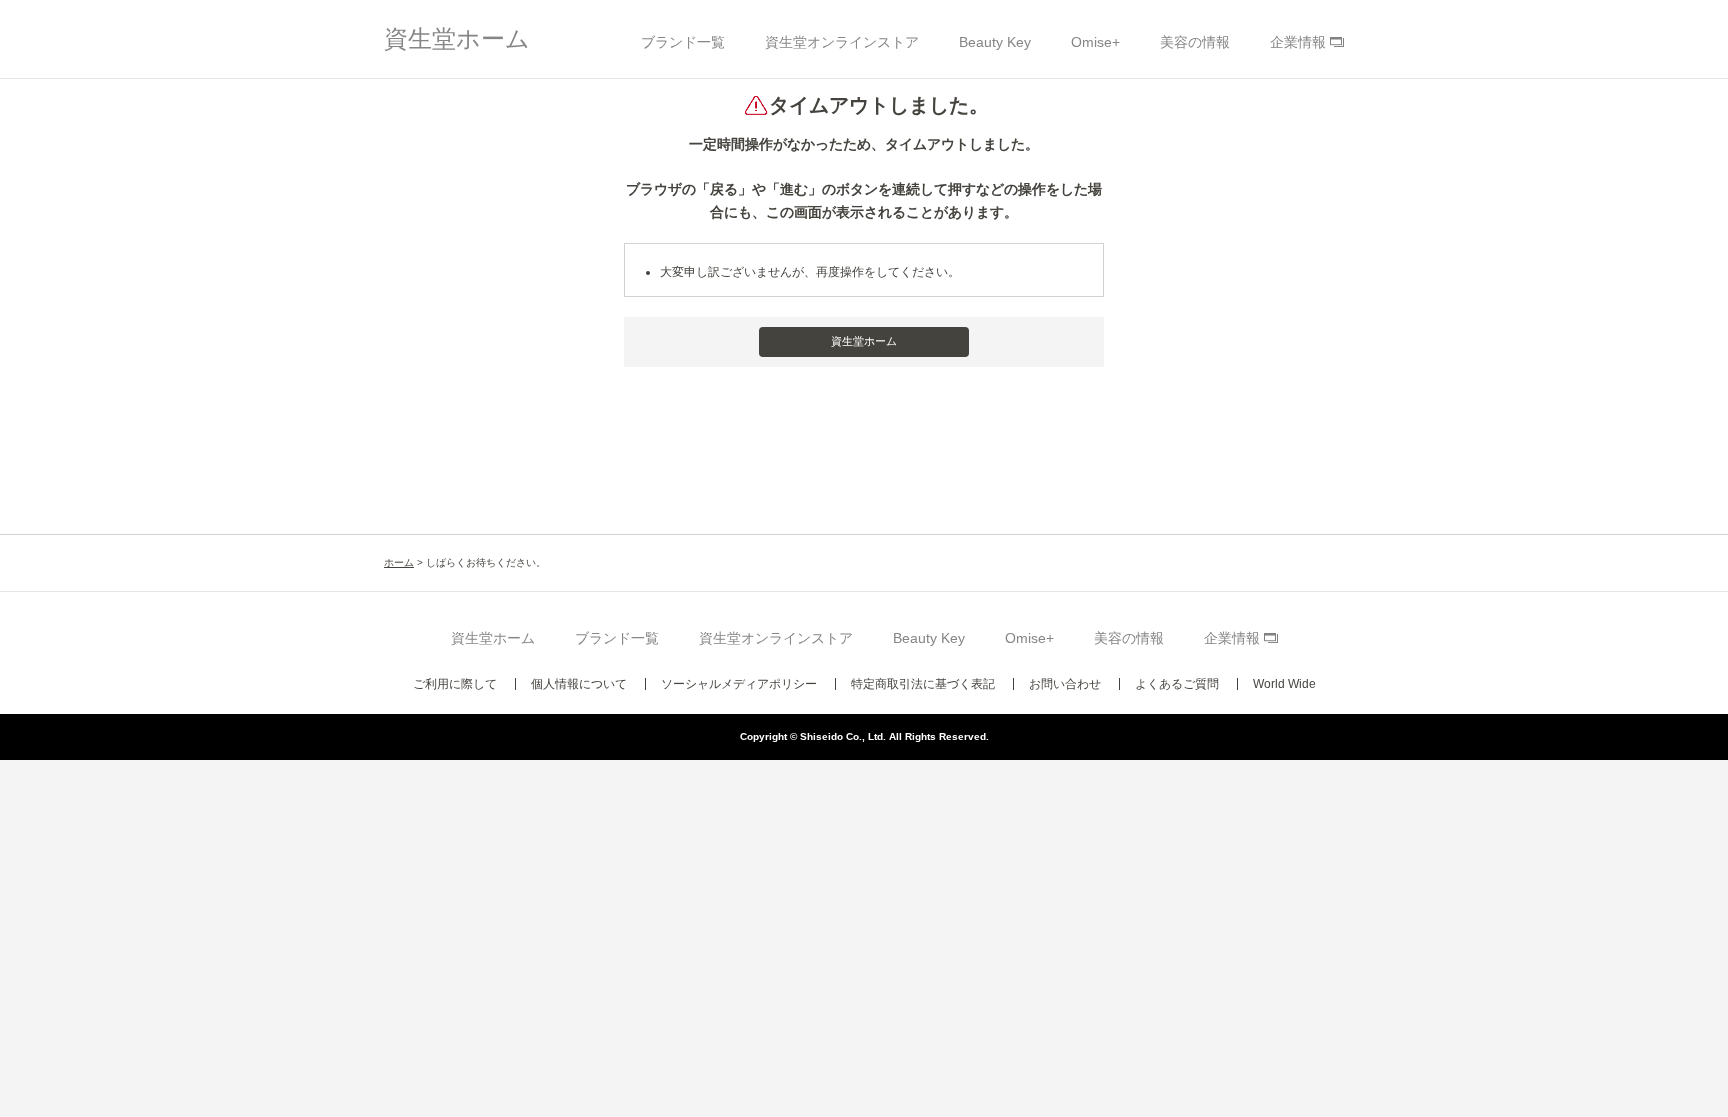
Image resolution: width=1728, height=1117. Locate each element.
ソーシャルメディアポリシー (739, 684)
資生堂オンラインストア (842, 42)
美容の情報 (1195, 42)
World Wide (1284, 684)
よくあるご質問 (1177, 684)
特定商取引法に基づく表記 (923, 684)
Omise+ (1095, 42)
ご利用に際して (455, 684)
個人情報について (579, 684)
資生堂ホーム (457, 38)
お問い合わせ (1065, 684)
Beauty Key (995, 42)
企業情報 (1298, 42)
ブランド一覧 (683, 42)
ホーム (399, 562)
